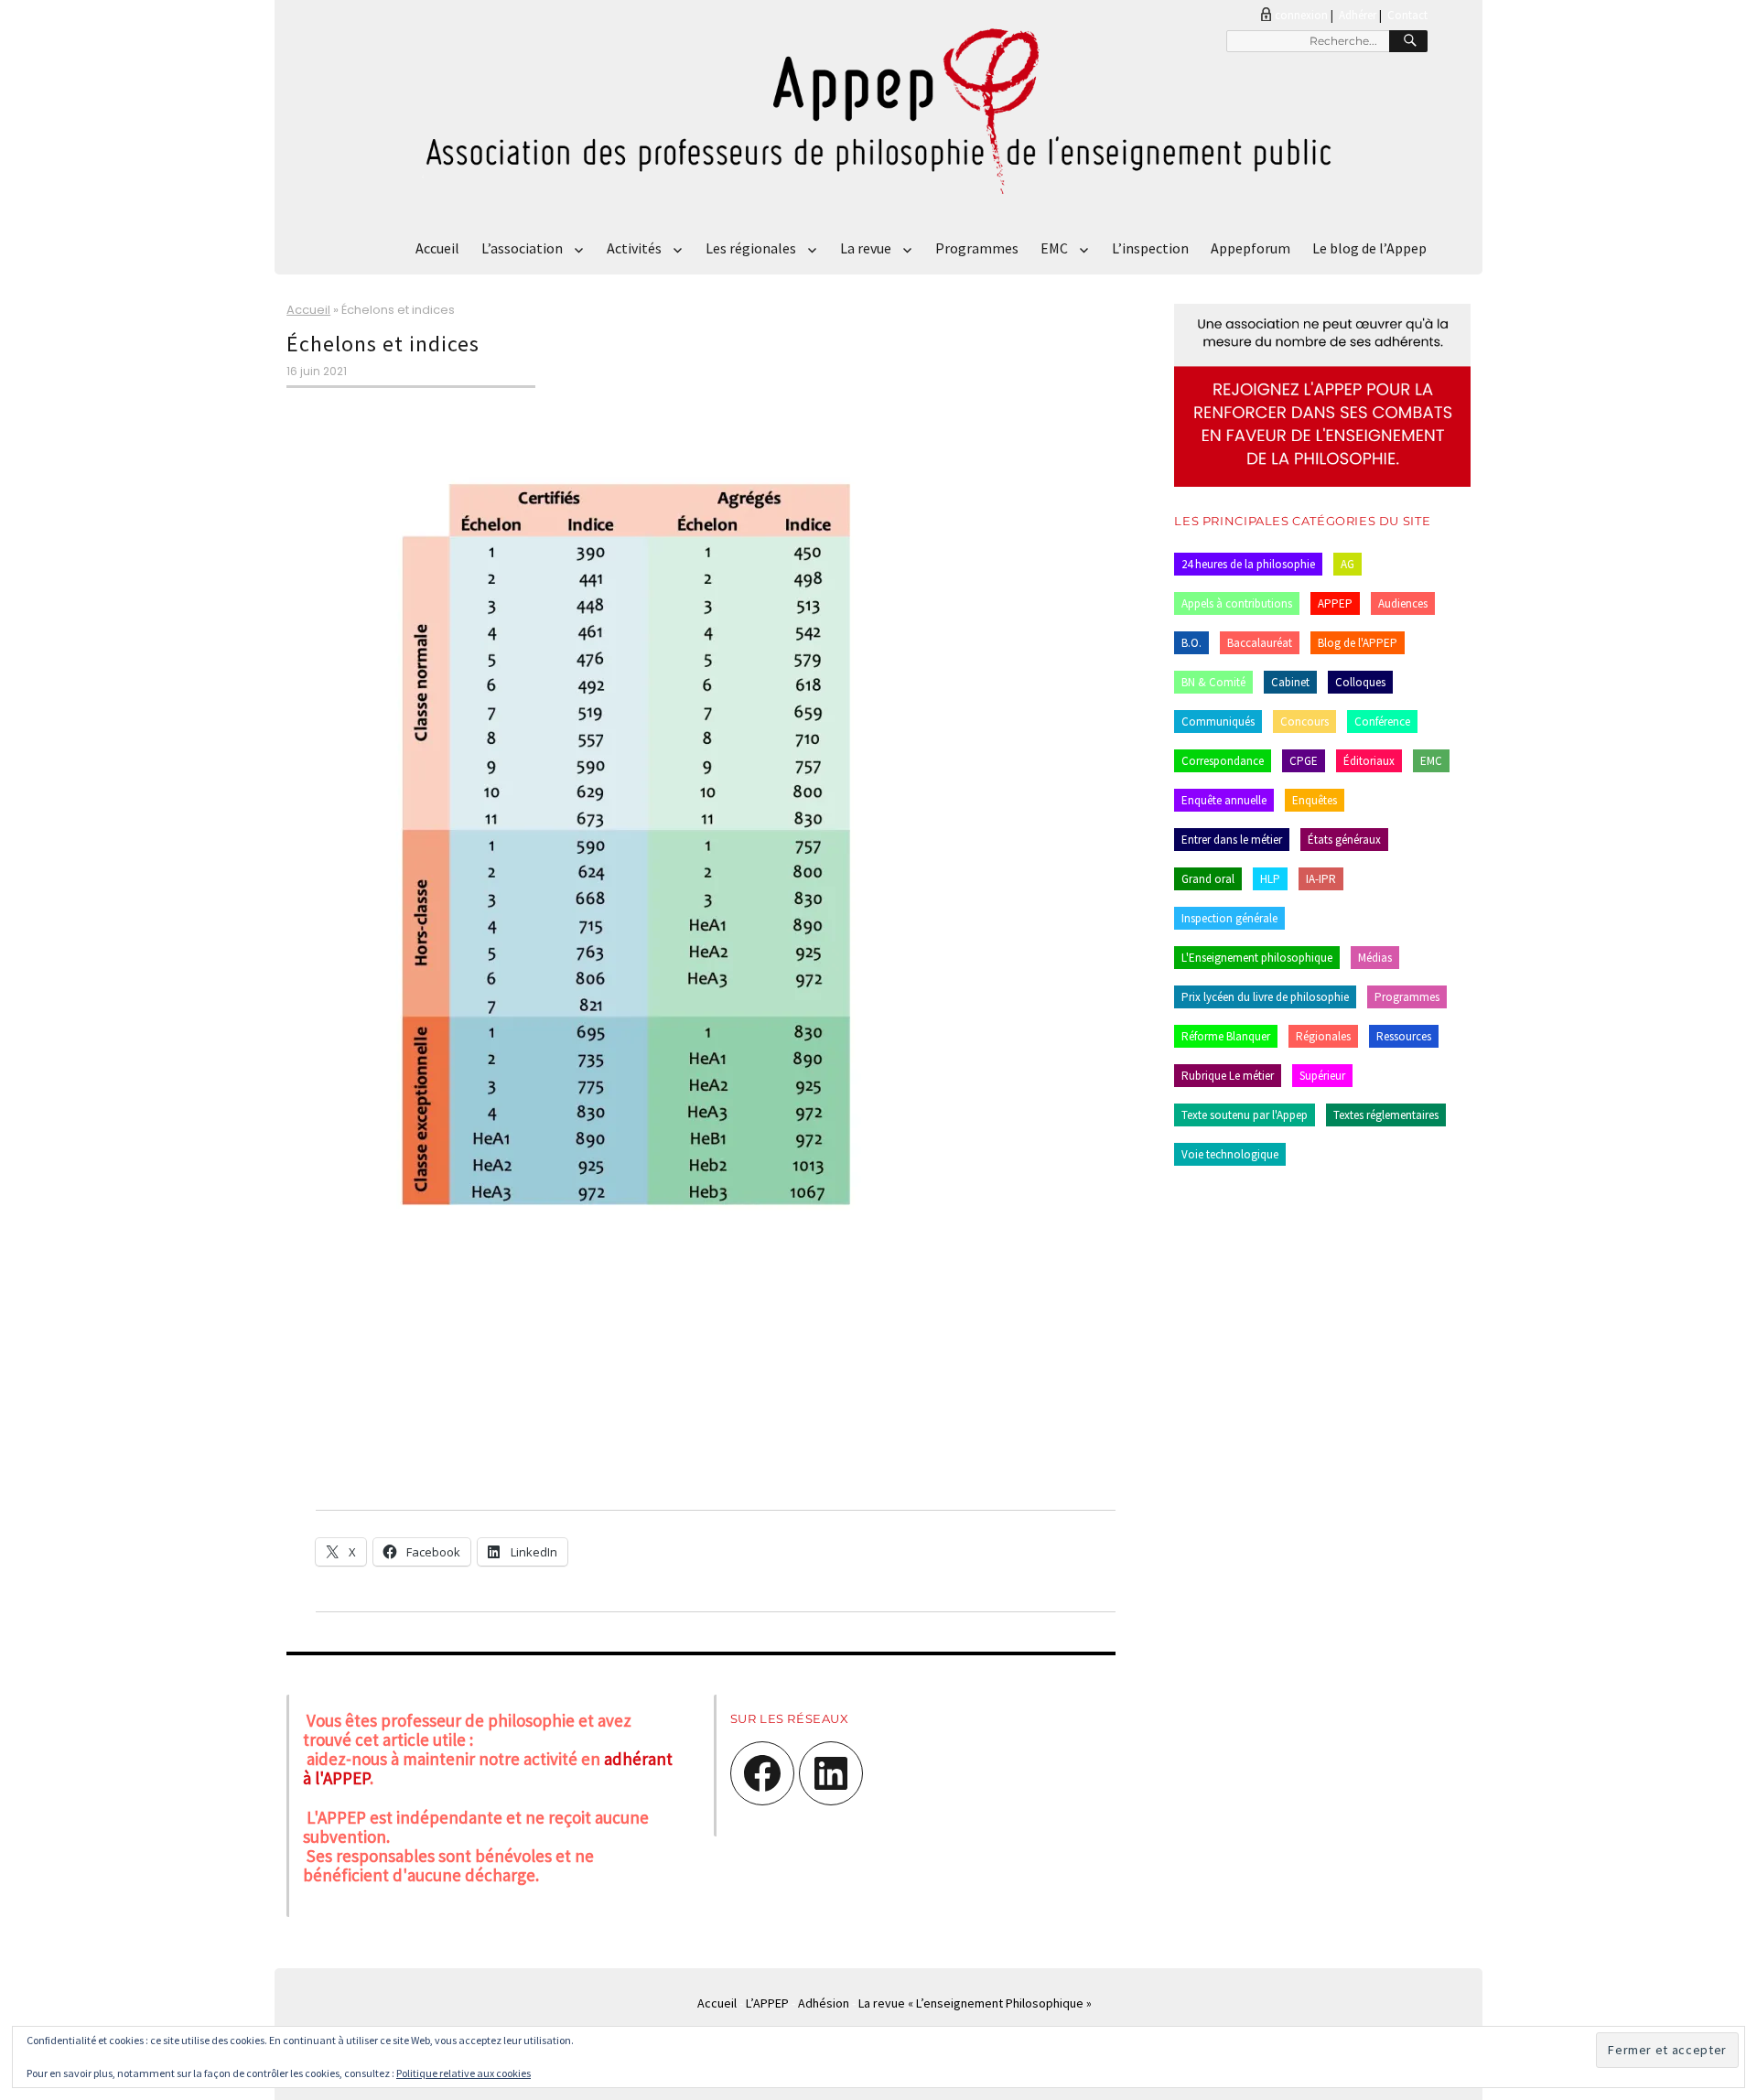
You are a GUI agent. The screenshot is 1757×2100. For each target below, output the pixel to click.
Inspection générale (1229, 918)
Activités (634, 248)
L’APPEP (767, 2003)
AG (1347, 564)
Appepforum (1250, 248)
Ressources (1404, 1036)
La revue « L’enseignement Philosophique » (975, 2003)
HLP (1270, 879)
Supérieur (1322, 1076)
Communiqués (1218, 722)
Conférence (1382, 722)
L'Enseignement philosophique (1257, 958)
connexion (1301, 15)
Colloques (1360, 682)
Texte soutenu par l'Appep (1245, 1115)
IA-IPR (1321, 879)
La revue (866, 248)
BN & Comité (1213, 682)
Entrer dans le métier (1232, 840)
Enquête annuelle (1224, 800)
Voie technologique (1230, 1154)
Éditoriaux (1369, 761)
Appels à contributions (1237, 603)
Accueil (437, 248)
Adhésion (824, 2003)
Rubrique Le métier (1228, 1076)
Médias (1375, 958)
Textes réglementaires (1386, 1115)
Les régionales (751, 248)
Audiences (1403, 603)
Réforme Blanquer (1226, 1036)
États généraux (1344, 840)
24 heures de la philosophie (1248, 564)
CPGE (1304, 761)
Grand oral (1208, 879)
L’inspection (1150, 248)
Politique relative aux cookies (464, 2073)
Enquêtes (1315, 800)
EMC (1054, 248)
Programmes (977, 248)
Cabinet (1290, 682)
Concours (1304, 722)
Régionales (1323, 1036)
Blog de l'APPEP (1358, 643)
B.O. (1191, 643)
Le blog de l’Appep (1369, 248)
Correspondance (1223, 761)
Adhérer (1358, 15)
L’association (522, 248)
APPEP (1335, 603)
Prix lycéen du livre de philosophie (1265, 997)
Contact (1407, 15)
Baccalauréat (1260, 643)
